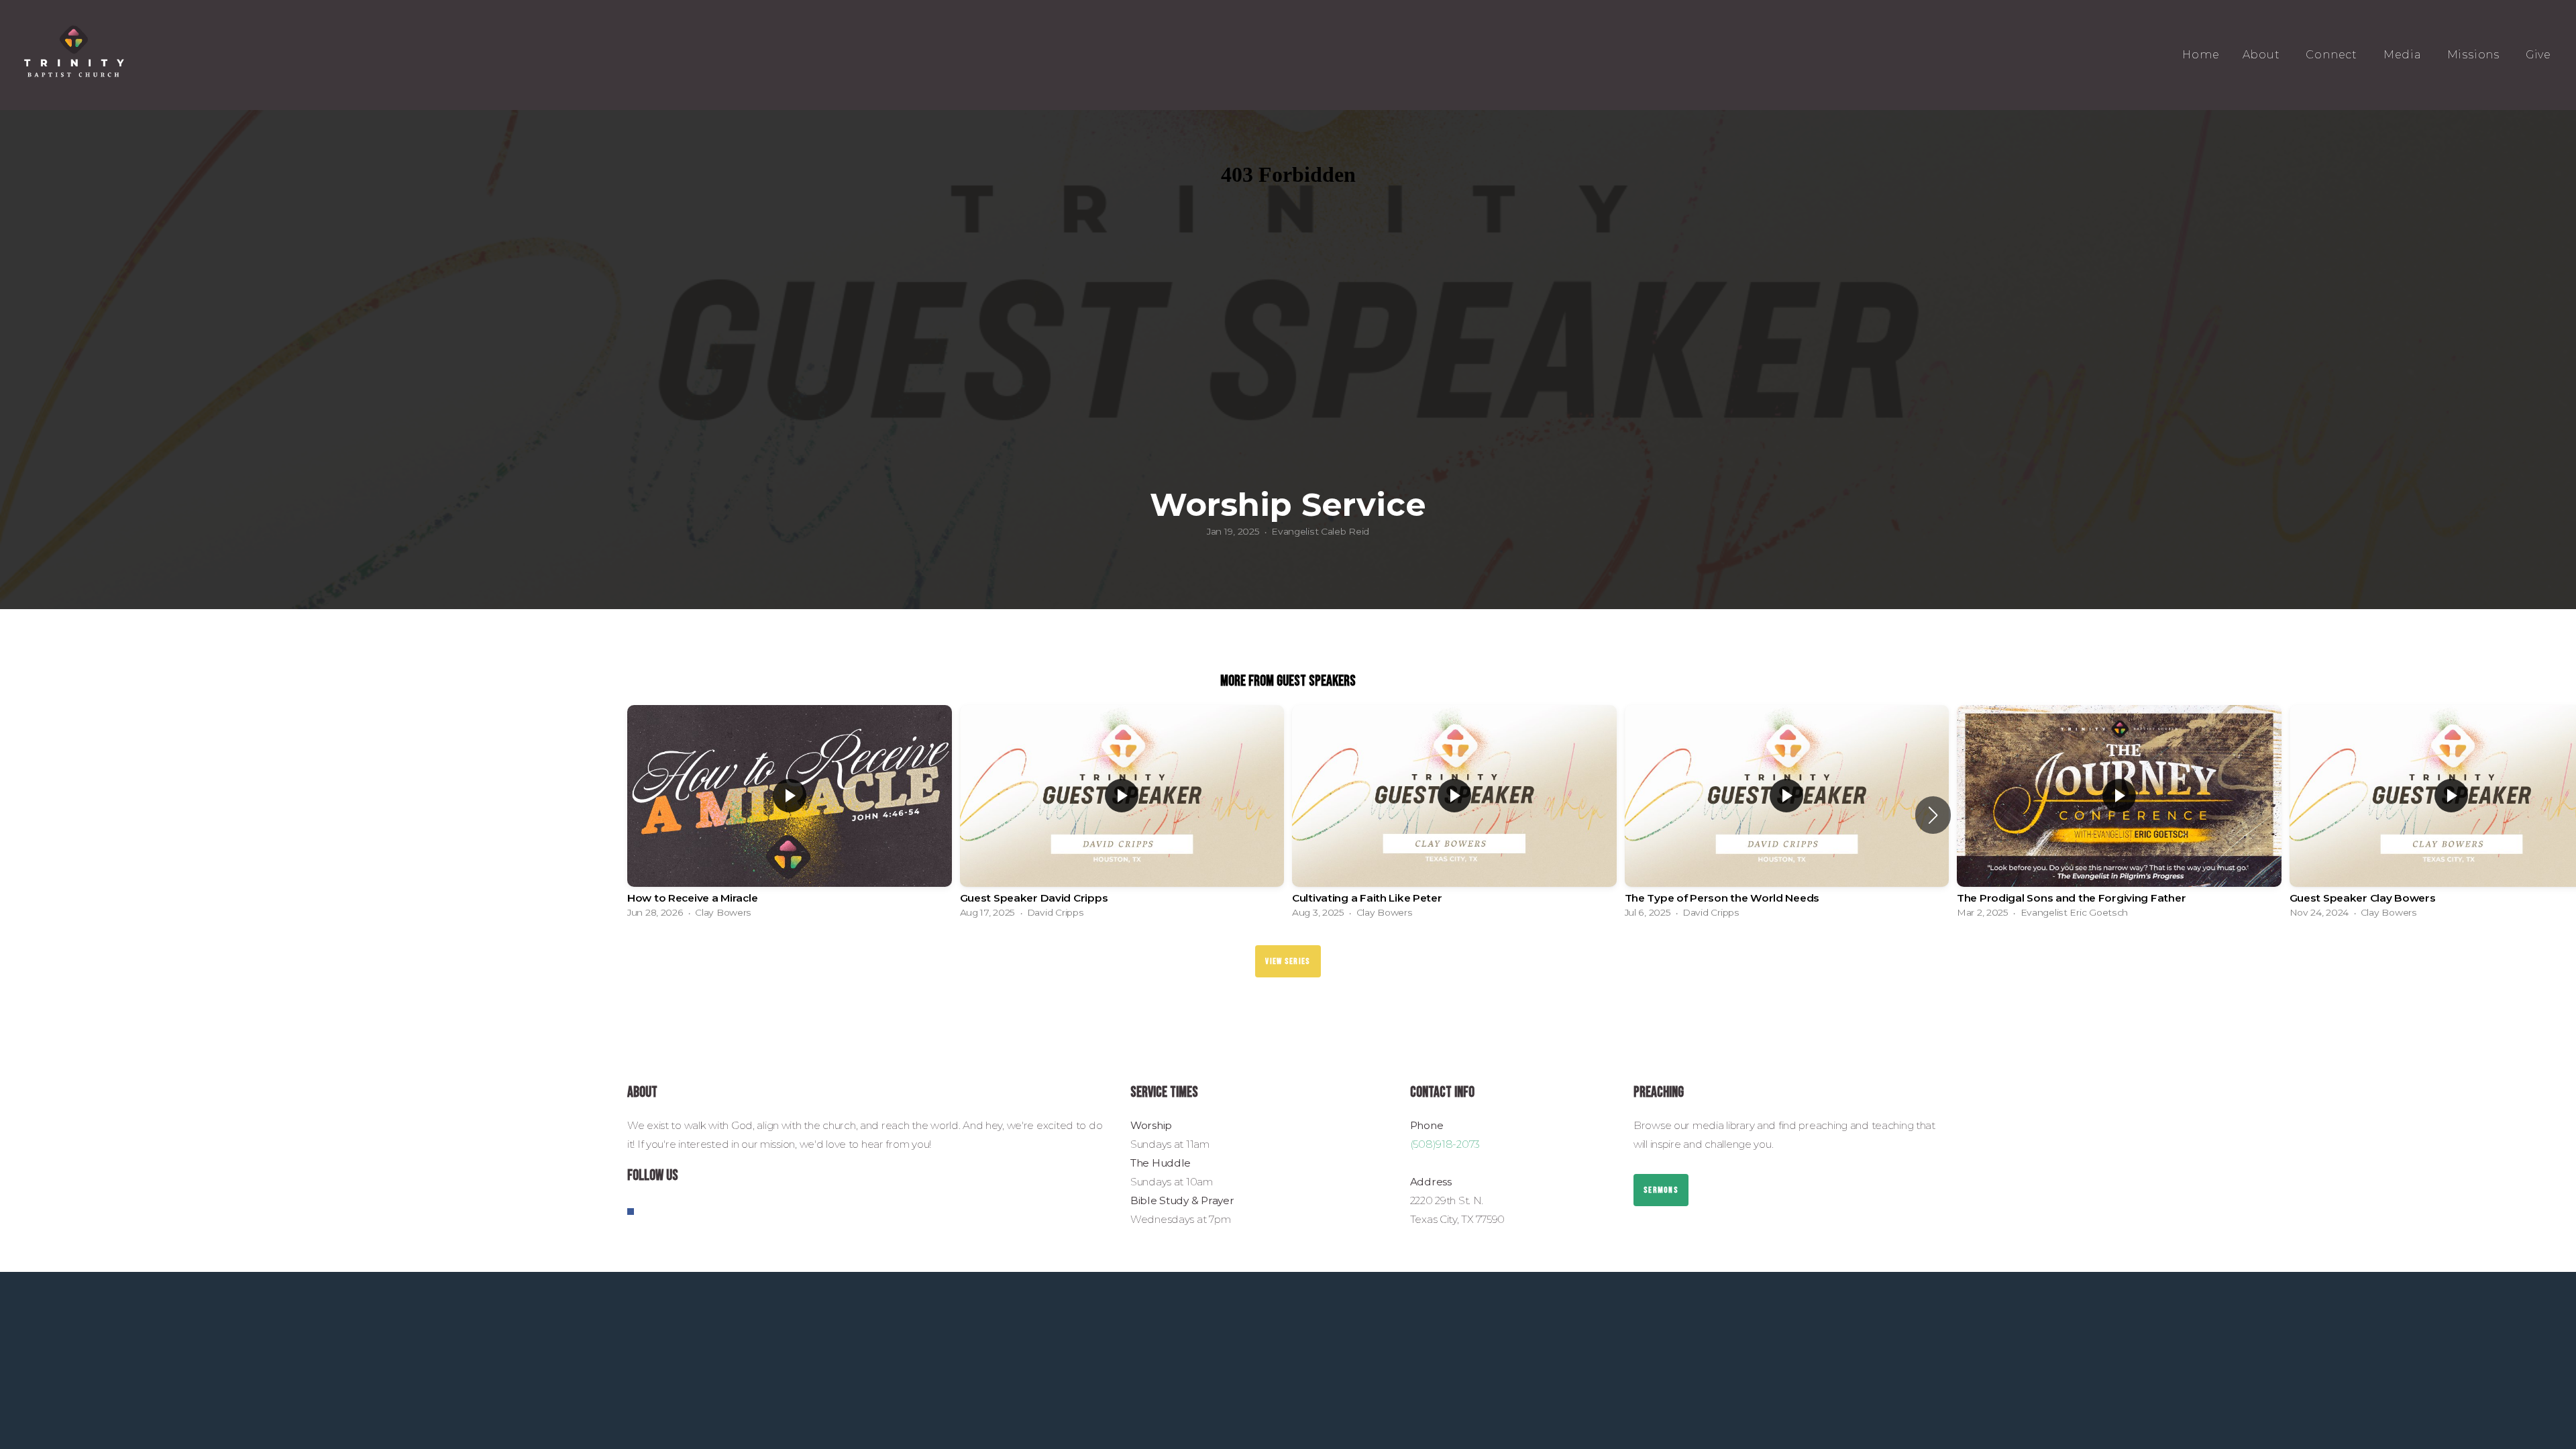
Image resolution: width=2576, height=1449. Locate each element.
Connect (2333, 55)
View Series (1288, 961)
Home (2201, 55)
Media (2404, 55)
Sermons (1661, 1190)
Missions (2475, 55)
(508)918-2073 (1445, 1144)
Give (2538, 55)
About (2263, 55)
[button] (1933, 815)
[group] (790, 815)
